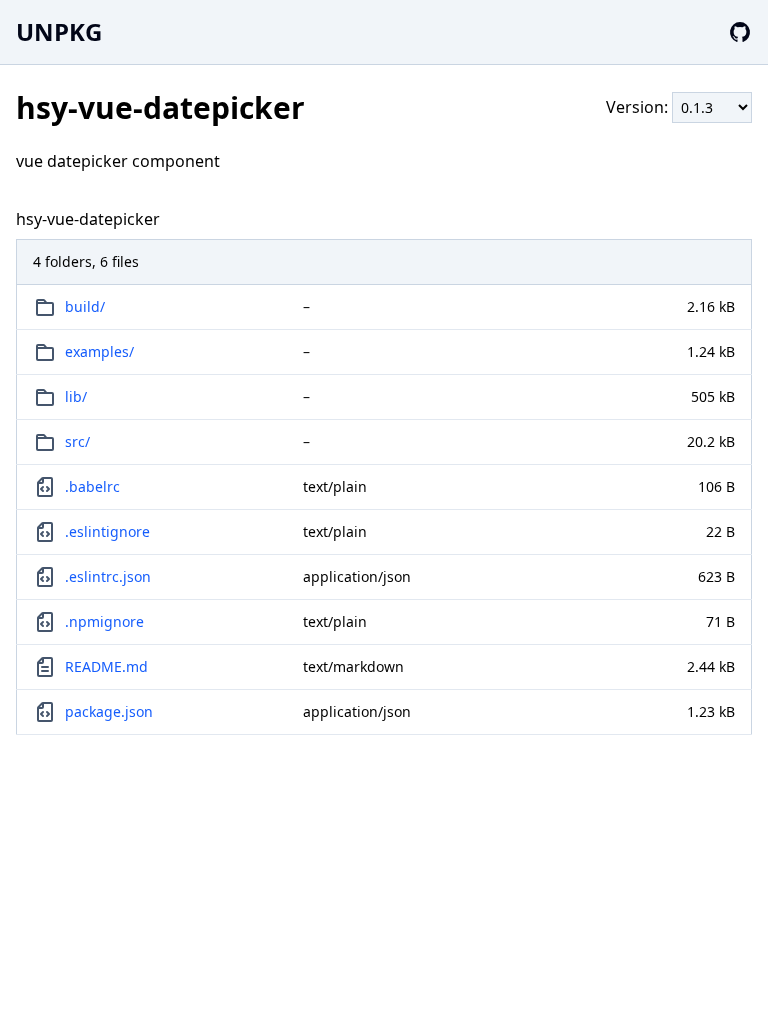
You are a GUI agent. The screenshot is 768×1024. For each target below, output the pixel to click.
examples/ (99, 351)
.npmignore (104, 621)
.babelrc (92, 486)
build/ (85, 306)
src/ (77, 441)
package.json (109, 711)
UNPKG (59, 31)
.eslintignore (107, 531)
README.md (106, 666)
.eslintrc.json (108, 576)
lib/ (76, 396)
